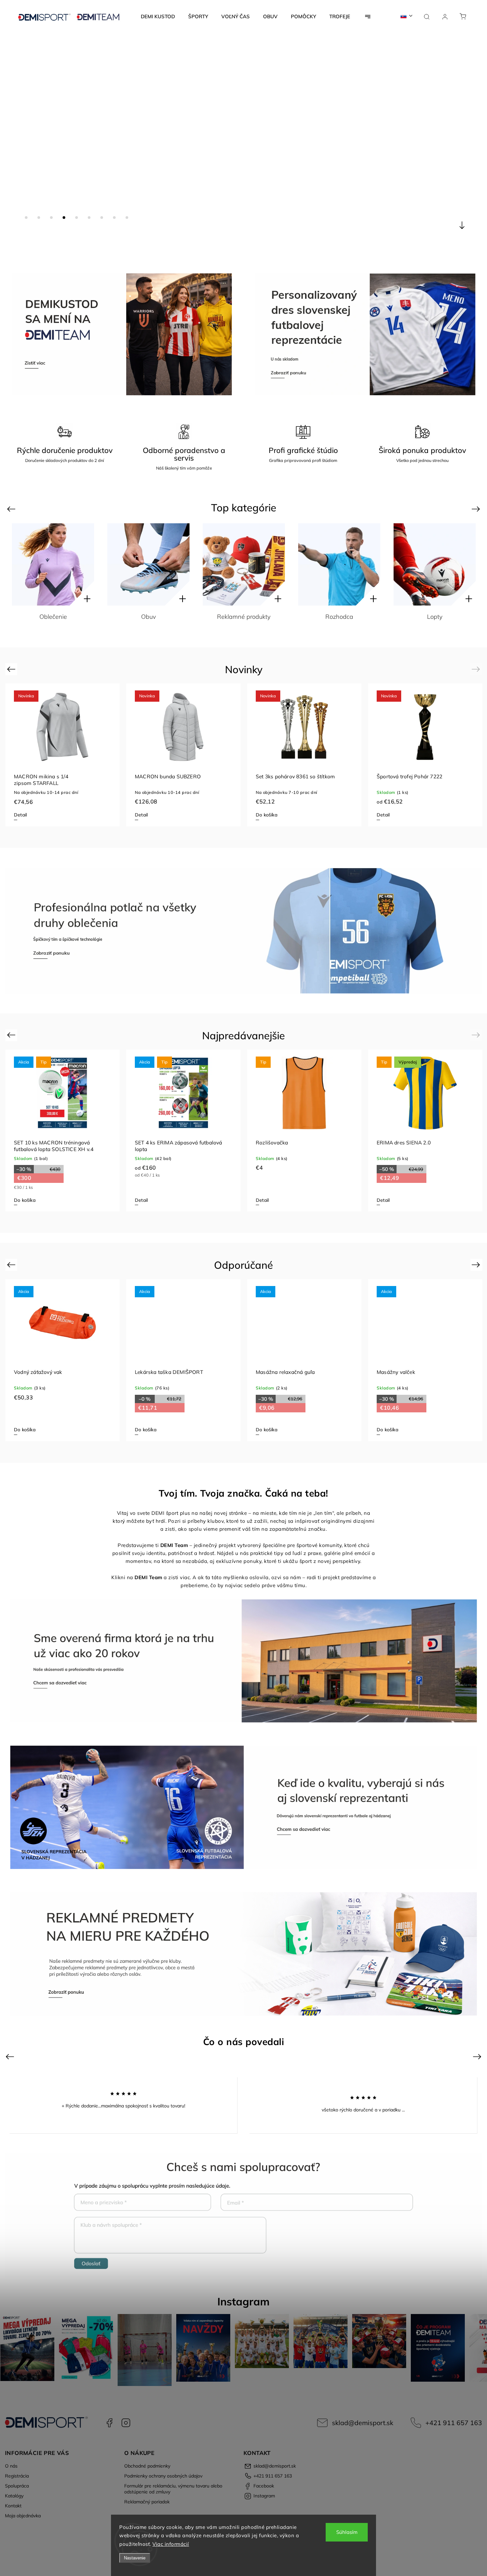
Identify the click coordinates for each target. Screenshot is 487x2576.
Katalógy (14, 2496)
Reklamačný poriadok (147, 2502)
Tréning (339, 617)
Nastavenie (135, 2558)
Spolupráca (17, 2486)
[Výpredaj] (435, 564)
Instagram (126, 2423)
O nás (11, 2466)
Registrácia (17, 2476)
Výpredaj (435, 617)
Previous (12, 509)
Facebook (109, 2423)
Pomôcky (148, 617)
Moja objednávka (23, 2516)
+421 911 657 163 (454, 2423)
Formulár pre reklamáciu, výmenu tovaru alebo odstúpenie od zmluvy (173, 2489)
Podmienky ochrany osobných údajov (163, 2476)
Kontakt (13, 2506)
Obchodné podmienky (147, 2466)
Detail (20, 815)
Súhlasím (347, 2532)
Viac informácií (171, 2544)
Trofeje (244, 617)
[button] (15, 142)
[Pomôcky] (148, 564)
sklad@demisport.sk (363, 2423)
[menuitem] (158, 17)
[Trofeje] (244, 564)
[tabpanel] (62, 755)
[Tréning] (339, 564)
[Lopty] (53, 564)
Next (477, 509)
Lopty (53, 617)
